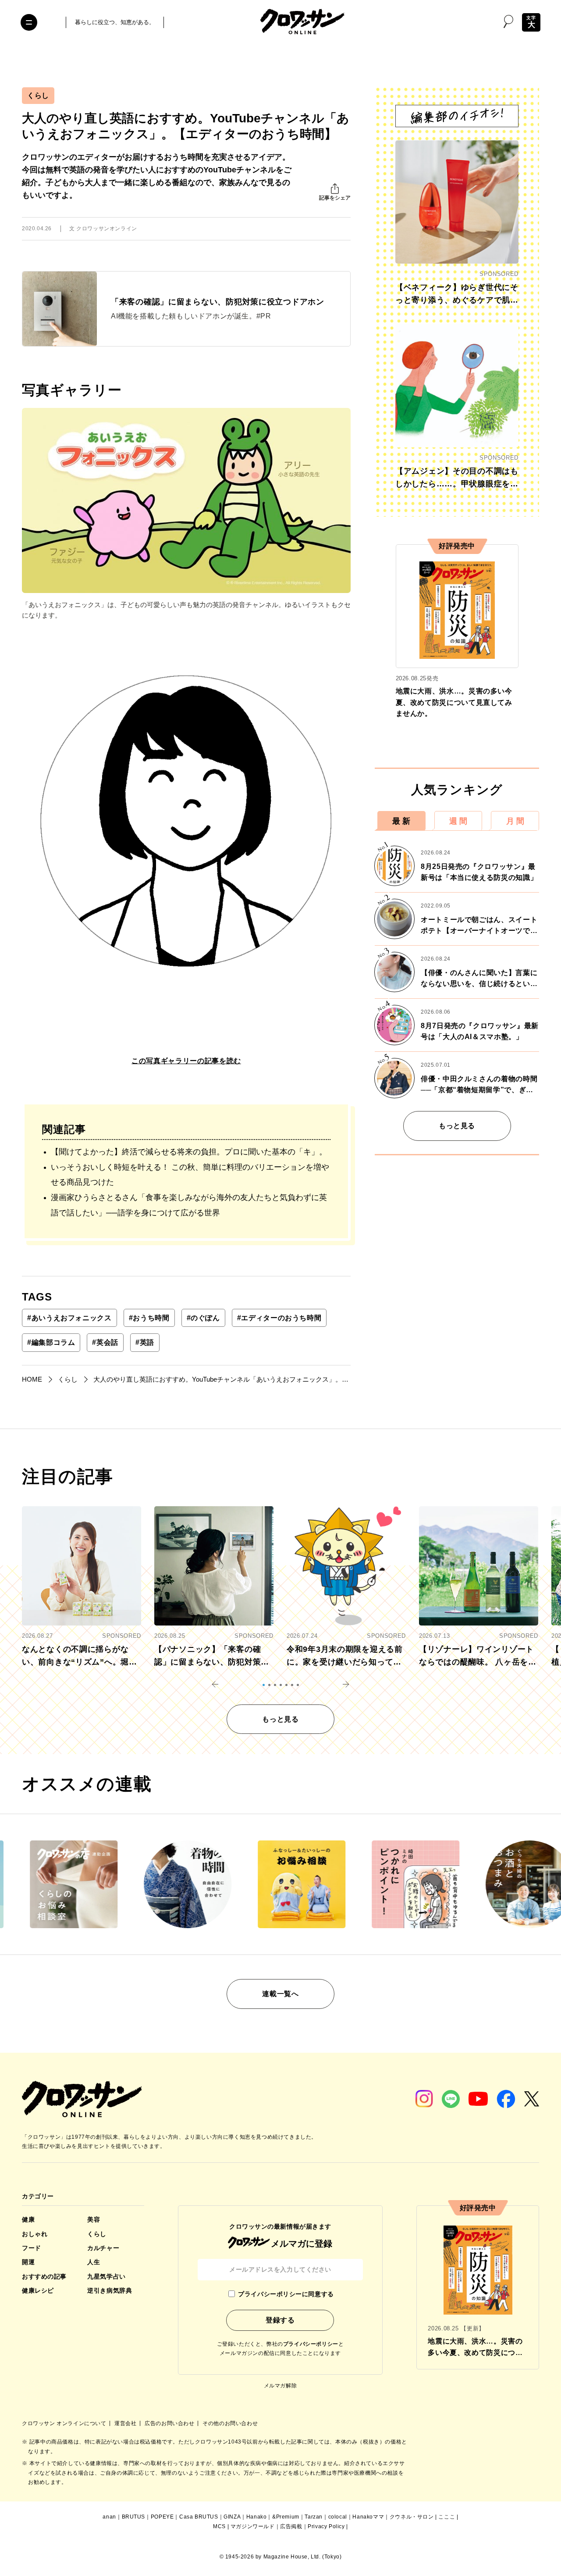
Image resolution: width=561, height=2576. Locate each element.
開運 (28, 2262)
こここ (447, 2517)
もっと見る (457, 1126)
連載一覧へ (280, 1994)
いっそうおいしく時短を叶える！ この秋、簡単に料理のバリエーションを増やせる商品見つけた (190, 1175)
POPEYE (162, 2517)
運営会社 (126, 2423)
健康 (28, 2219)
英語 (145, 1342)
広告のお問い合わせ (170, 2423)
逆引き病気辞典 (110, 2290)
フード (32, 2248)
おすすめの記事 (44, 2276)
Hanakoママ (368, 2517)
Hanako (257, 2517)
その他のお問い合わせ (230, 2423)
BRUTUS (134, 2517)
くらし (38, 95)
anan (109, 2517)
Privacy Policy (326, 2526)
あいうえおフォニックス (69, 1318)
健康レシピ (38, 2290)
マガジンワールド (253, 2526)
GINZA (232, 2517)
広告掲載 (291, 2526)
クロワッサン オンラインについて (65, 2423)
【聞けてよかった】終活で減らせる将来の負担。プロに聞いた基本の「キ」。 (189, 1152)
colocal (338, 2517)
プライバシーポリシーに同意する (286, 2294)
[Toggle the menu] (29, 22)
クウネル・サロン (412, 2517)
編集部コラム (51, 1342)
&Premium (286, 2517)
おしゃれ (35, 2234)
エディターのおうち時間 (279, 1318)
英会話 (105, 1342)
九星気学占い (106, 2276)
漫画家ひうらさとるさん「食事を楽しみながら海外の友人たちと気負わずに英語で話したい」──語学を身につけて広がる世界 (189, 1205)
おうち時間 (149, 1318)
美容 (94, 2219)
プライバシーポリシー (311, 2344)
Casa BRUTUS (199, 2517)
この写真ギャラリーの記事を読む (186, 1061)
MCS (219, 2526)
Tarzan (314, 2517)
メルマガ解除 (280, 2386)
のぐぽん (203, 1318)
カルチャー (103, 2248)
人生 (94, 2262)
